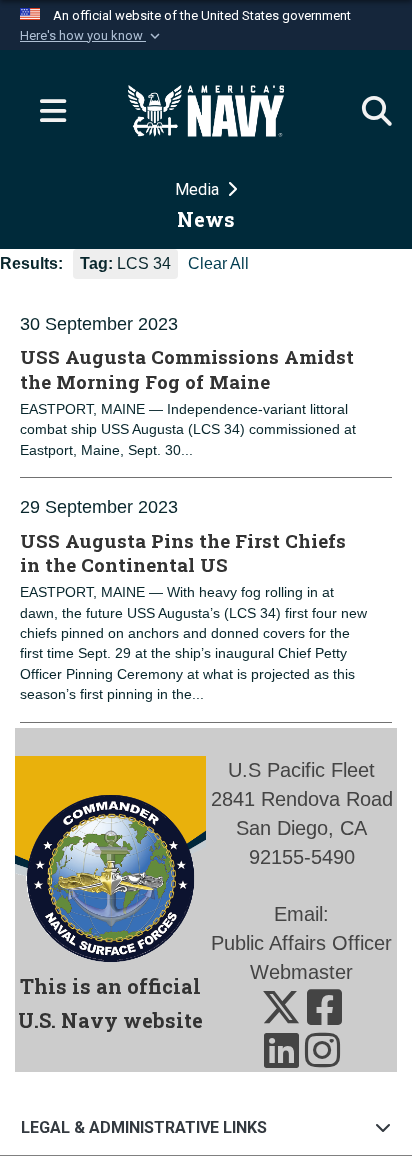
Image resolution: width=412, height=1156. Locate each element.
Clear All (218, 263)
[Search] (367, 111)
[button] (92, 36)
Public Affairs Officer (301, 943)
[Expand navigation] (45, 111)
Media (199, 189)
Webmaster (301, 972)
